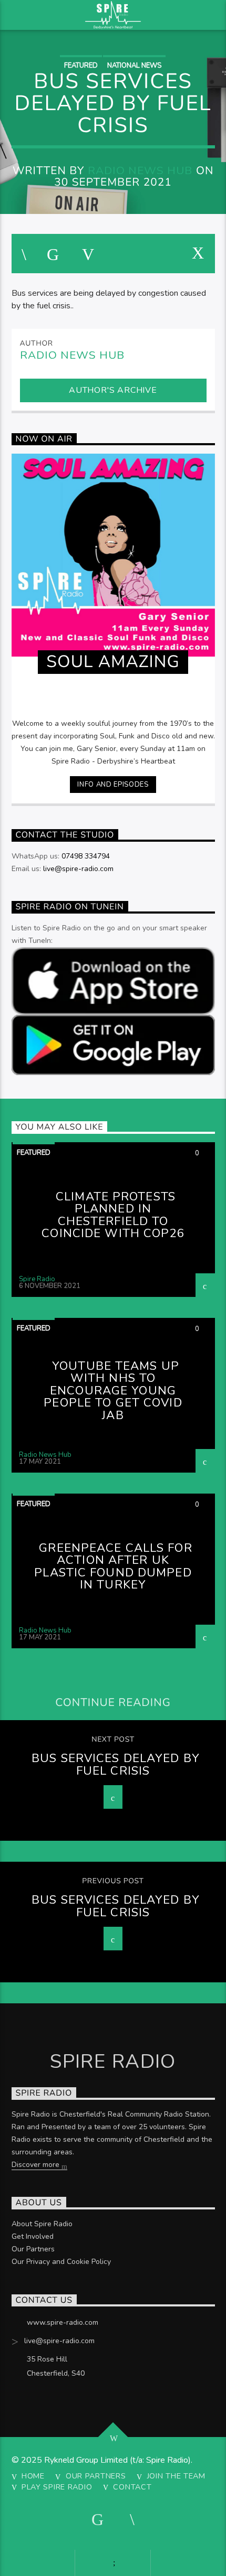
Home (33, 2476)
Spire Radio (37, 1279)
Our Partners (33, 2249)
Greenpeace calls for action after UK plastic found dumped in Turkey (113, 1566)
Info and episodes (113, 785)
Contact (132, 2487)
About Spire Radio (42, 2224)
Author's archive (113, 390)
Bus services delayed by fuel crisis (116, 1764)
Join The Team (176, 2476)
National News (134, 66)
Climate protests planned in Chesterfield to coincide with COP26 (113, 1215)
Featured (81, 66)
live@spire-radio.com (78, 869)
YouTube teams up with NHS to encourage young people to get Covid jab (113, 1391)
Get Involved (33, 2236)
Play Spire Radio (57, 2487)
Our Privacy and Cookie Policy (61, 2262)
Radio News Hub (140, 170)
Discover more (37, 2165)
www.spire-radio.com (63, 2322)
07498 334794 (86, 856)
